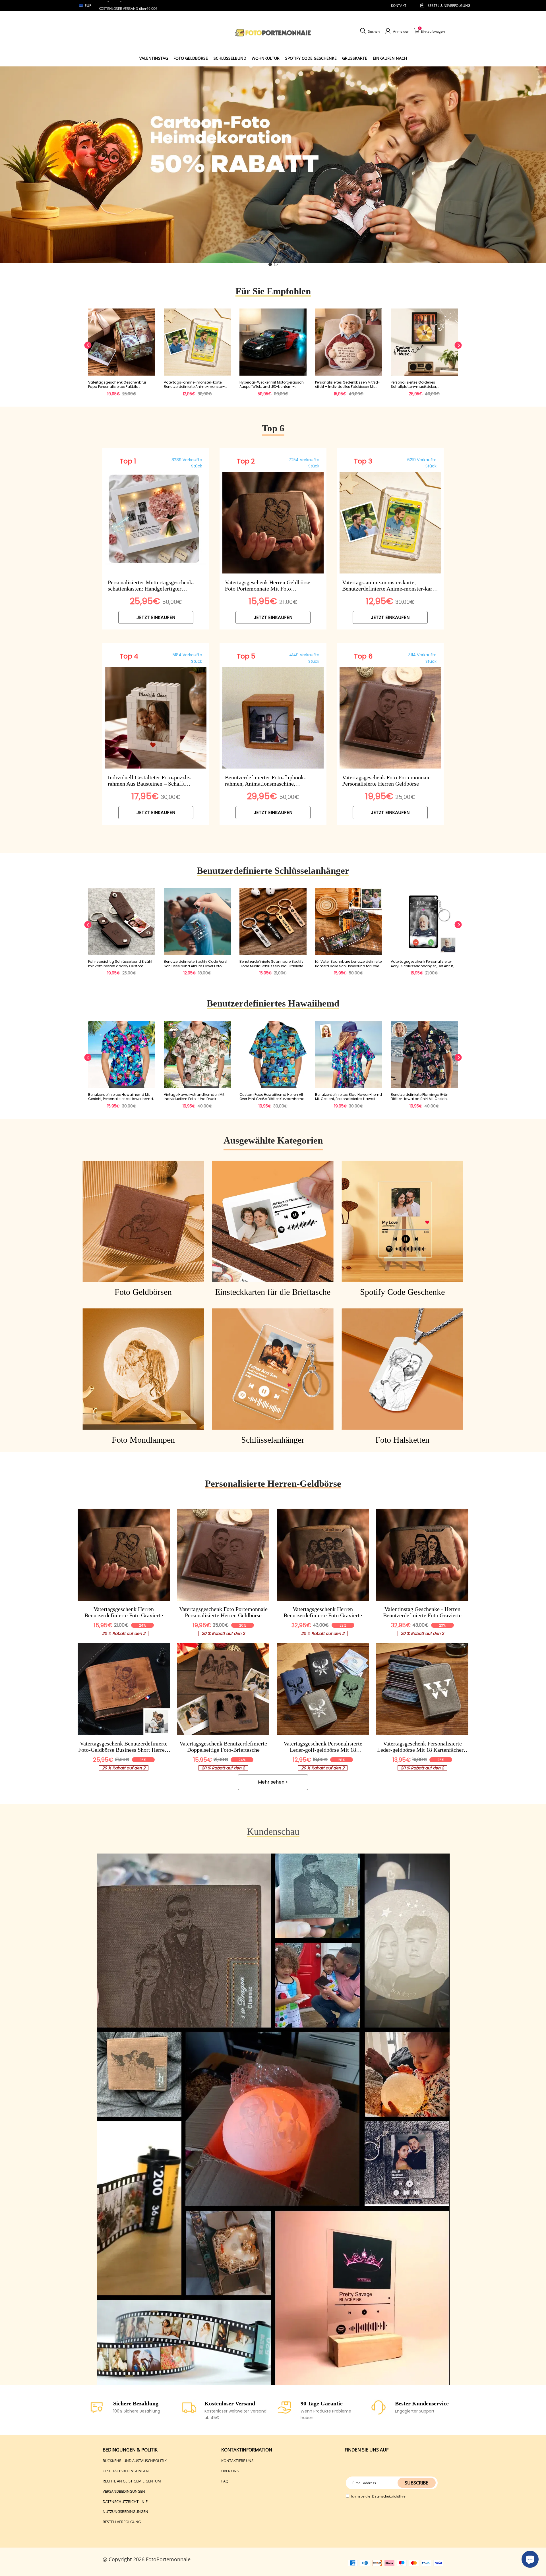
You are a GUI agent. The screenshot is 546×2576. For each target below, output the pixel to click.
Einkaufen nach (390, 58)
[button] (270, 264)
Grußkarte (355, 58)
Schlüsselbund (230, 58)
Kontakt (399, 6)
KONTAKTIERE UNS (237, 2461)
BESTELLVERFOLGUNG (122, 2522)
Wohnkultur (266, 58)
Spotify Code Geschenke (311, 58)
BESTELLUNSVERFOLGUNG (444, 6)
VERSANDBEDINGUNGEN (124, 2491)
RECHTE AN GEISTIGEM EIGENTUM (132, 2481)
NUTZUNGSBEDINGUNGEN (125, 2511)
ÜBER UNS (230, 2471)
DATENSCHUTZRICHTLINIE (125, 2502)
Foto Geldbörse (191, 58)
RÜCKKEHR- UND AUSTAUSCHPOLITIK (135, 2461)
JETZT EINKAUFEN (156, 617)
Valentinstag (154, 58)
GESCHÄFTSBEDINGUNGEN (126, 2471)
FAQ (225, 2481)
